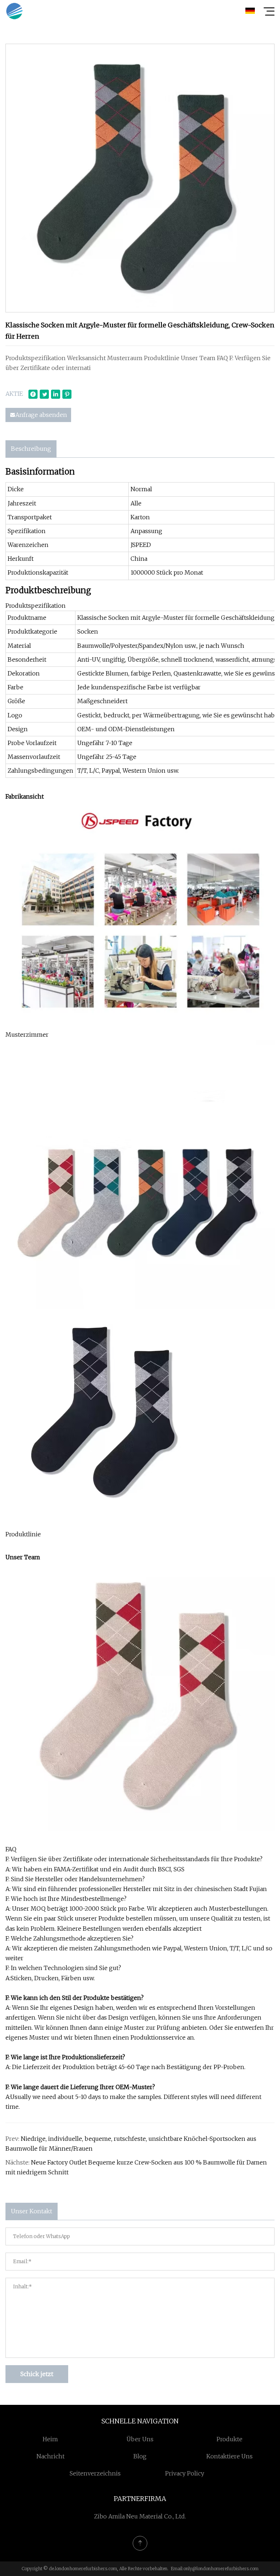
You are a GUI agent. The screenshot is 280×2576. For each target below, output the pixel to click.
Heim (50, 2439)
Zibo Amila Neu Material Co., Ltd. (140, 2516)
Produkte (230, 2439)
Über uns (140, 2439)
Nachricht (50, 2456)
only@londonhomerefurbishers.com (221, 2569)
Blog (140, 2456)
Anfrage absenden (41, 415)
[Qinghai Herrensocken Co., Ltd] (14, 11)
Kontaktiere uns (230, 2456)
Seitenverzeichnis (95, 2473)
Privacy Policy (185, 2473)
